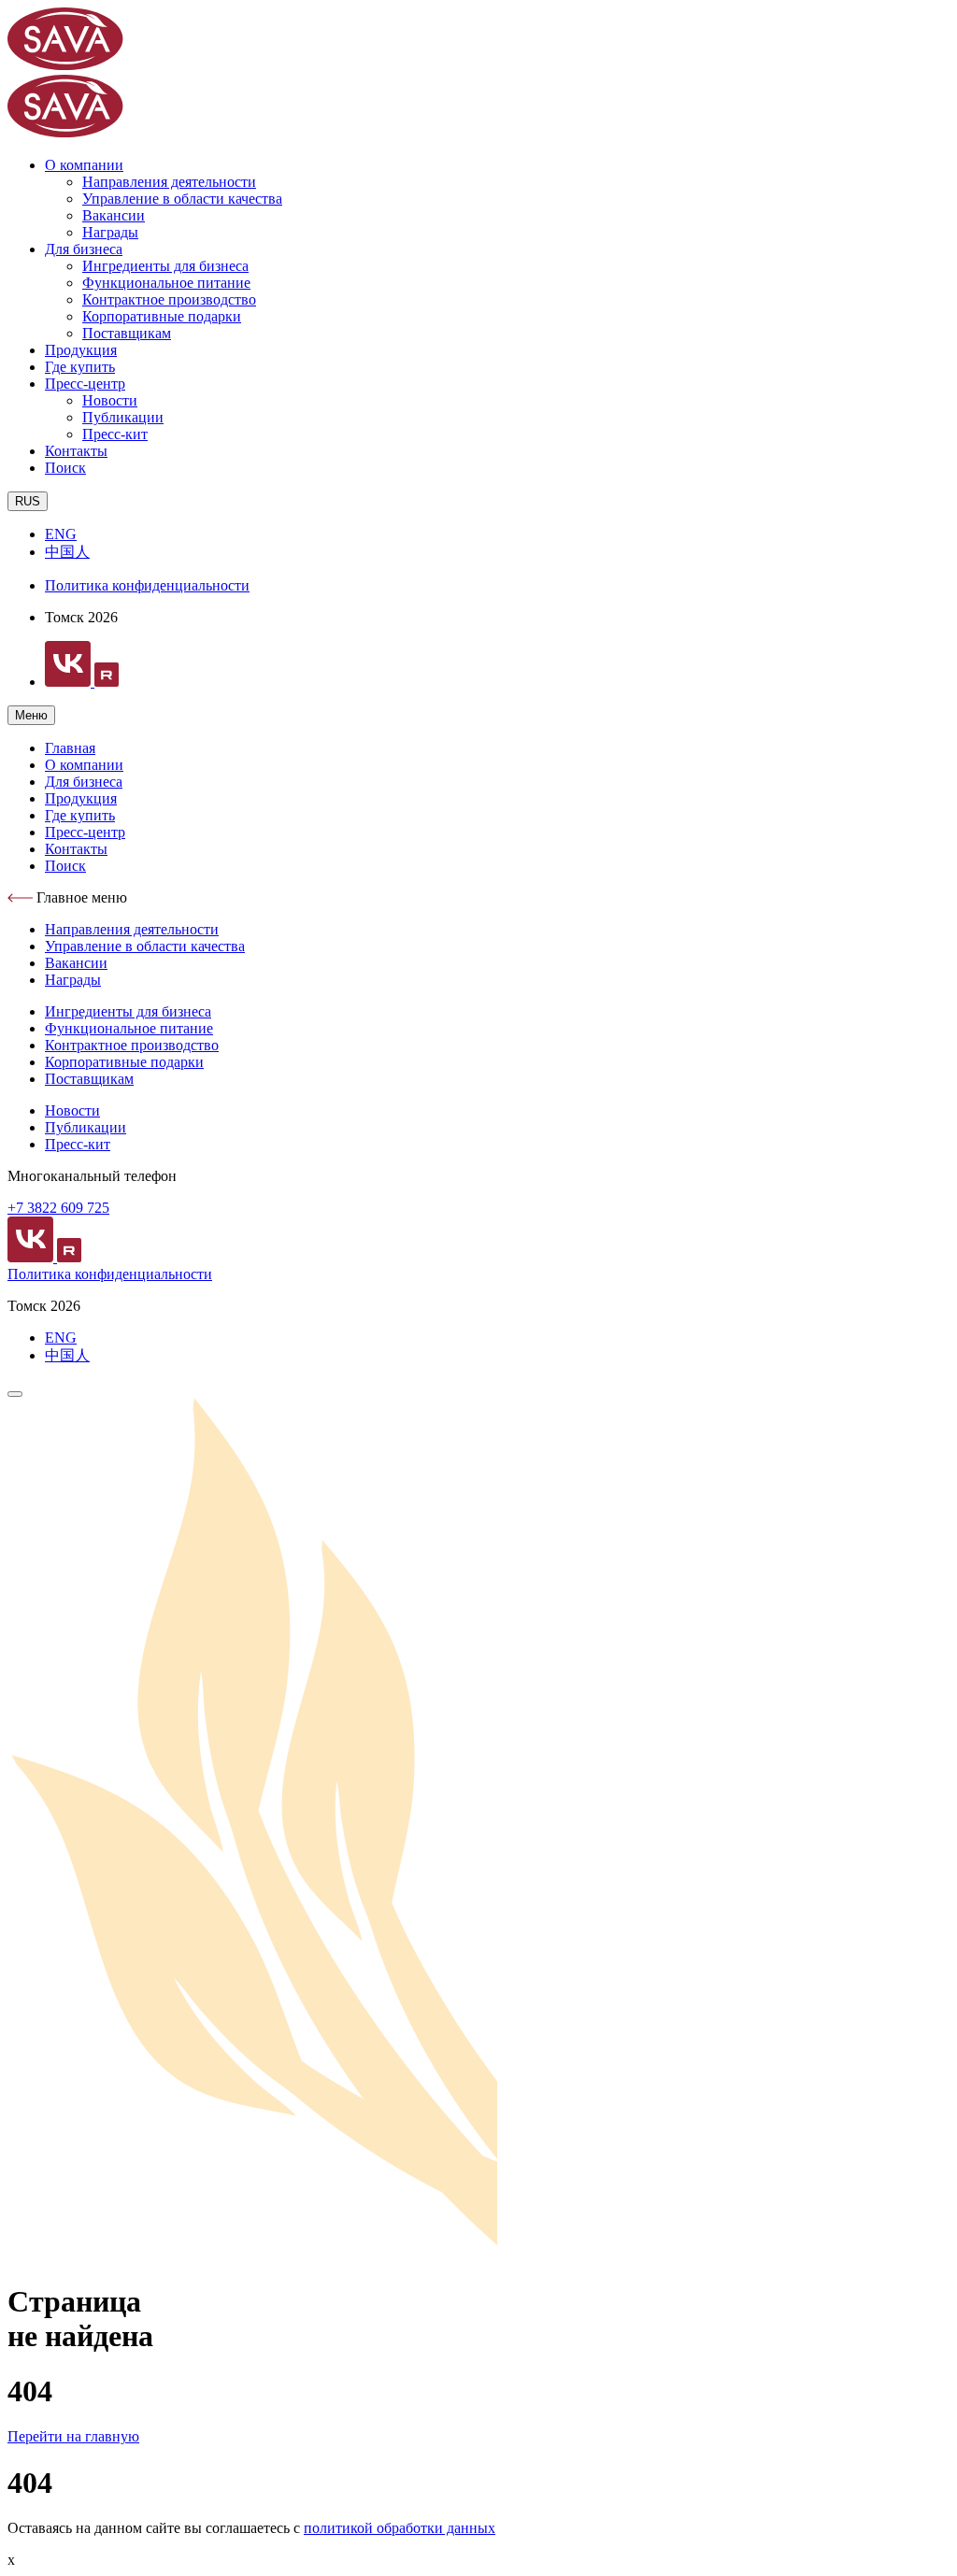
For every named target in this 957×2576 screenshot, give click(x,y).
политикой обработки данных (400, 2528)
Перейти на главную (73, 2436)
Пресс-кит (115, 434)
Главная (70, 748)
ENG (61, 534)
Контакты (76, 451)
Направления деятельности (169, 182)
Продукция (81, 350)
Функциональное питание (166, 283)
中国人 (67, 552)
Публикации (123, 417)
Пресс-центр (85, 384)
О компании (84, 165)
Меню (31, 715)
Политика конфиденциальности (147, 585)
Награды (110, 232)
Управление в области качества (182, 199)
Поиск (65, 468)
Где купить (80, 367)
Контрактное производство (169, 299)
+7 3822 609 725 (58, 1208)
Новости (110, 400)
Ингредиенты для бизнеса (165, 266)
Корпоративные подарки (162, 316)
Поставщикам (127, 333)
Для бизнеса (84, 249)
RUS (28, 501)
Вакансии (114, 215)
